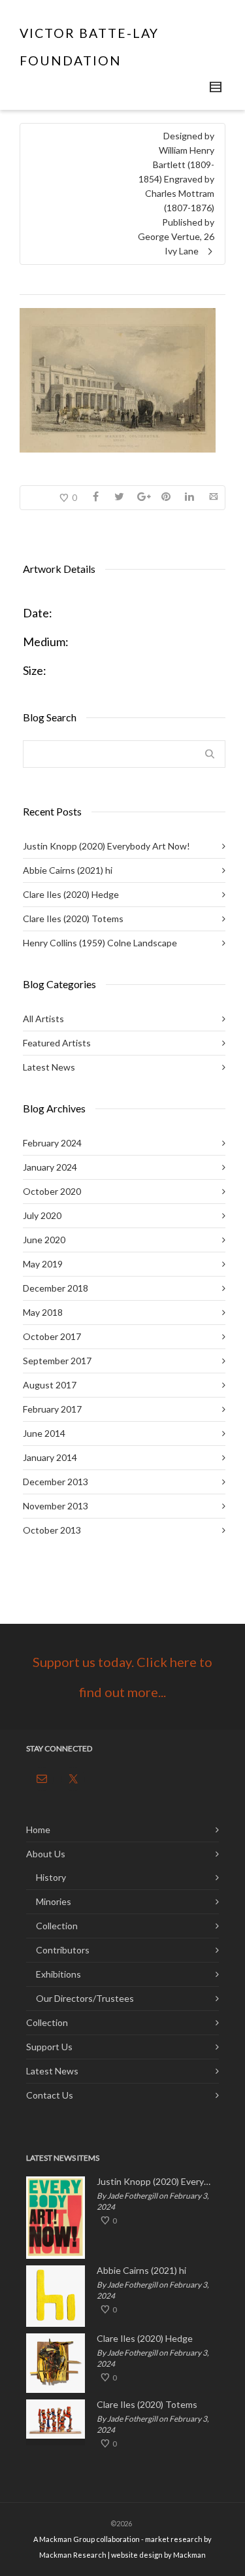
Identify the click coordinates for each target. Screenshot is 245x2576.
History (51, 1877)
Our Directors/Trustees (85, 1998)
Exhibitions (58, 1974)
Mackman (189, 2555)
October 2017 (52, 1336)
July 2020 (42, 1215)
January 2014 (50, 1457)
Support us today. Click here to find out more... (122, 1677)
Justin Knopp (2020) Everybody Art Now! (106, 846)
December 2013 (56, 1482)
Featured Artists (57, 1043)
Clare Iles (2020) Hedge (71, 894)
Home (38, 1829)
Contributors (63, 1950)
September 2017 (57, 1361)
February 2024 (52, 1143)
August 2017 (50, 1385)
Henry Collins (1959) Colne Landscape (100, 943)
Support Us (49, 2047)
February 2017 (52, 1409)
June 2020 (44, 1240)
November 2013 (56, 1506)
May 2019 (43, 1264)
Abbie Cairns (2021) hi (68, 870)
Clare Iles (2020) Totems (73, 919)
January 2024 (50, 1167)
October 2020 (52, 1191)
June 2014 (44, 1433)
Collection (57, 1926)
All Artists (43, 1019)
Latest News (49, 1067)
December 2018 (56, 1288)
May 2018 (43, 1312)
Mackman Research (73, 2555)
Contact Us (50, 2095)
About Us (46, 1854)
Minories (54, 1901)
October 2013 (52, 1530)
